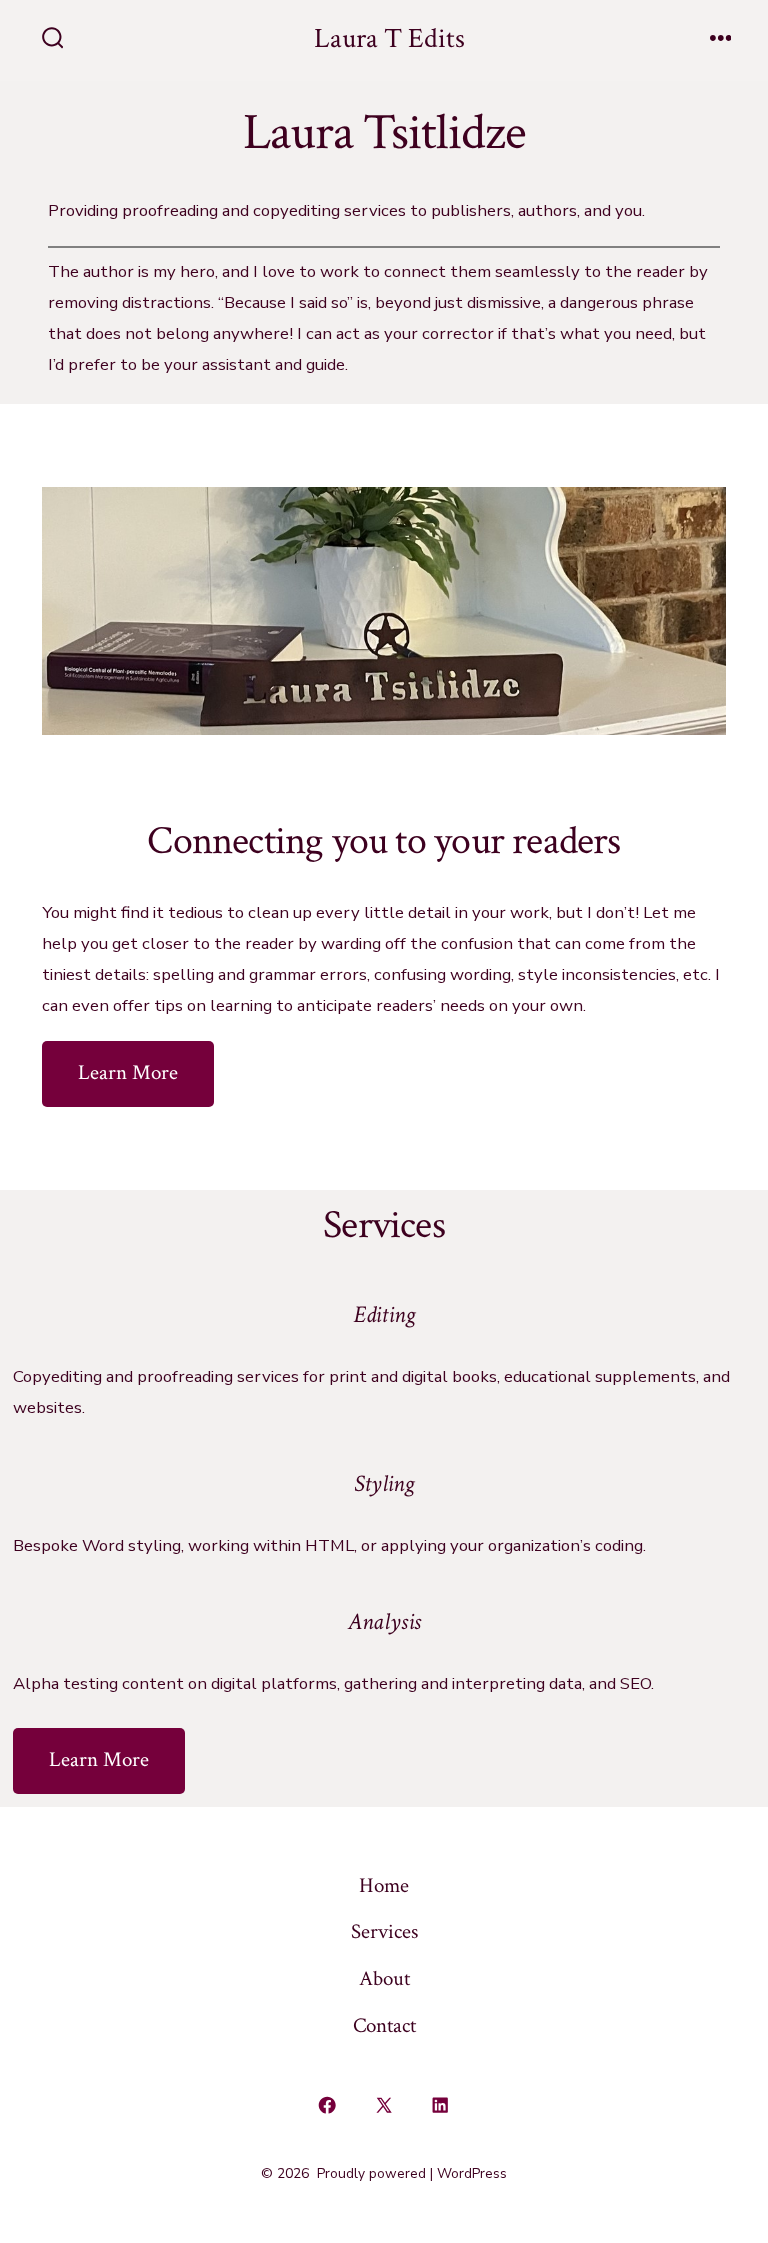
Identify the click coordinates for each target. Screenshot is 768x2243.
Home (384, 1885)
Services (384, 1931)
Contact (384, 2025)
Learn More (128, 1072)
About (384, 1978)
